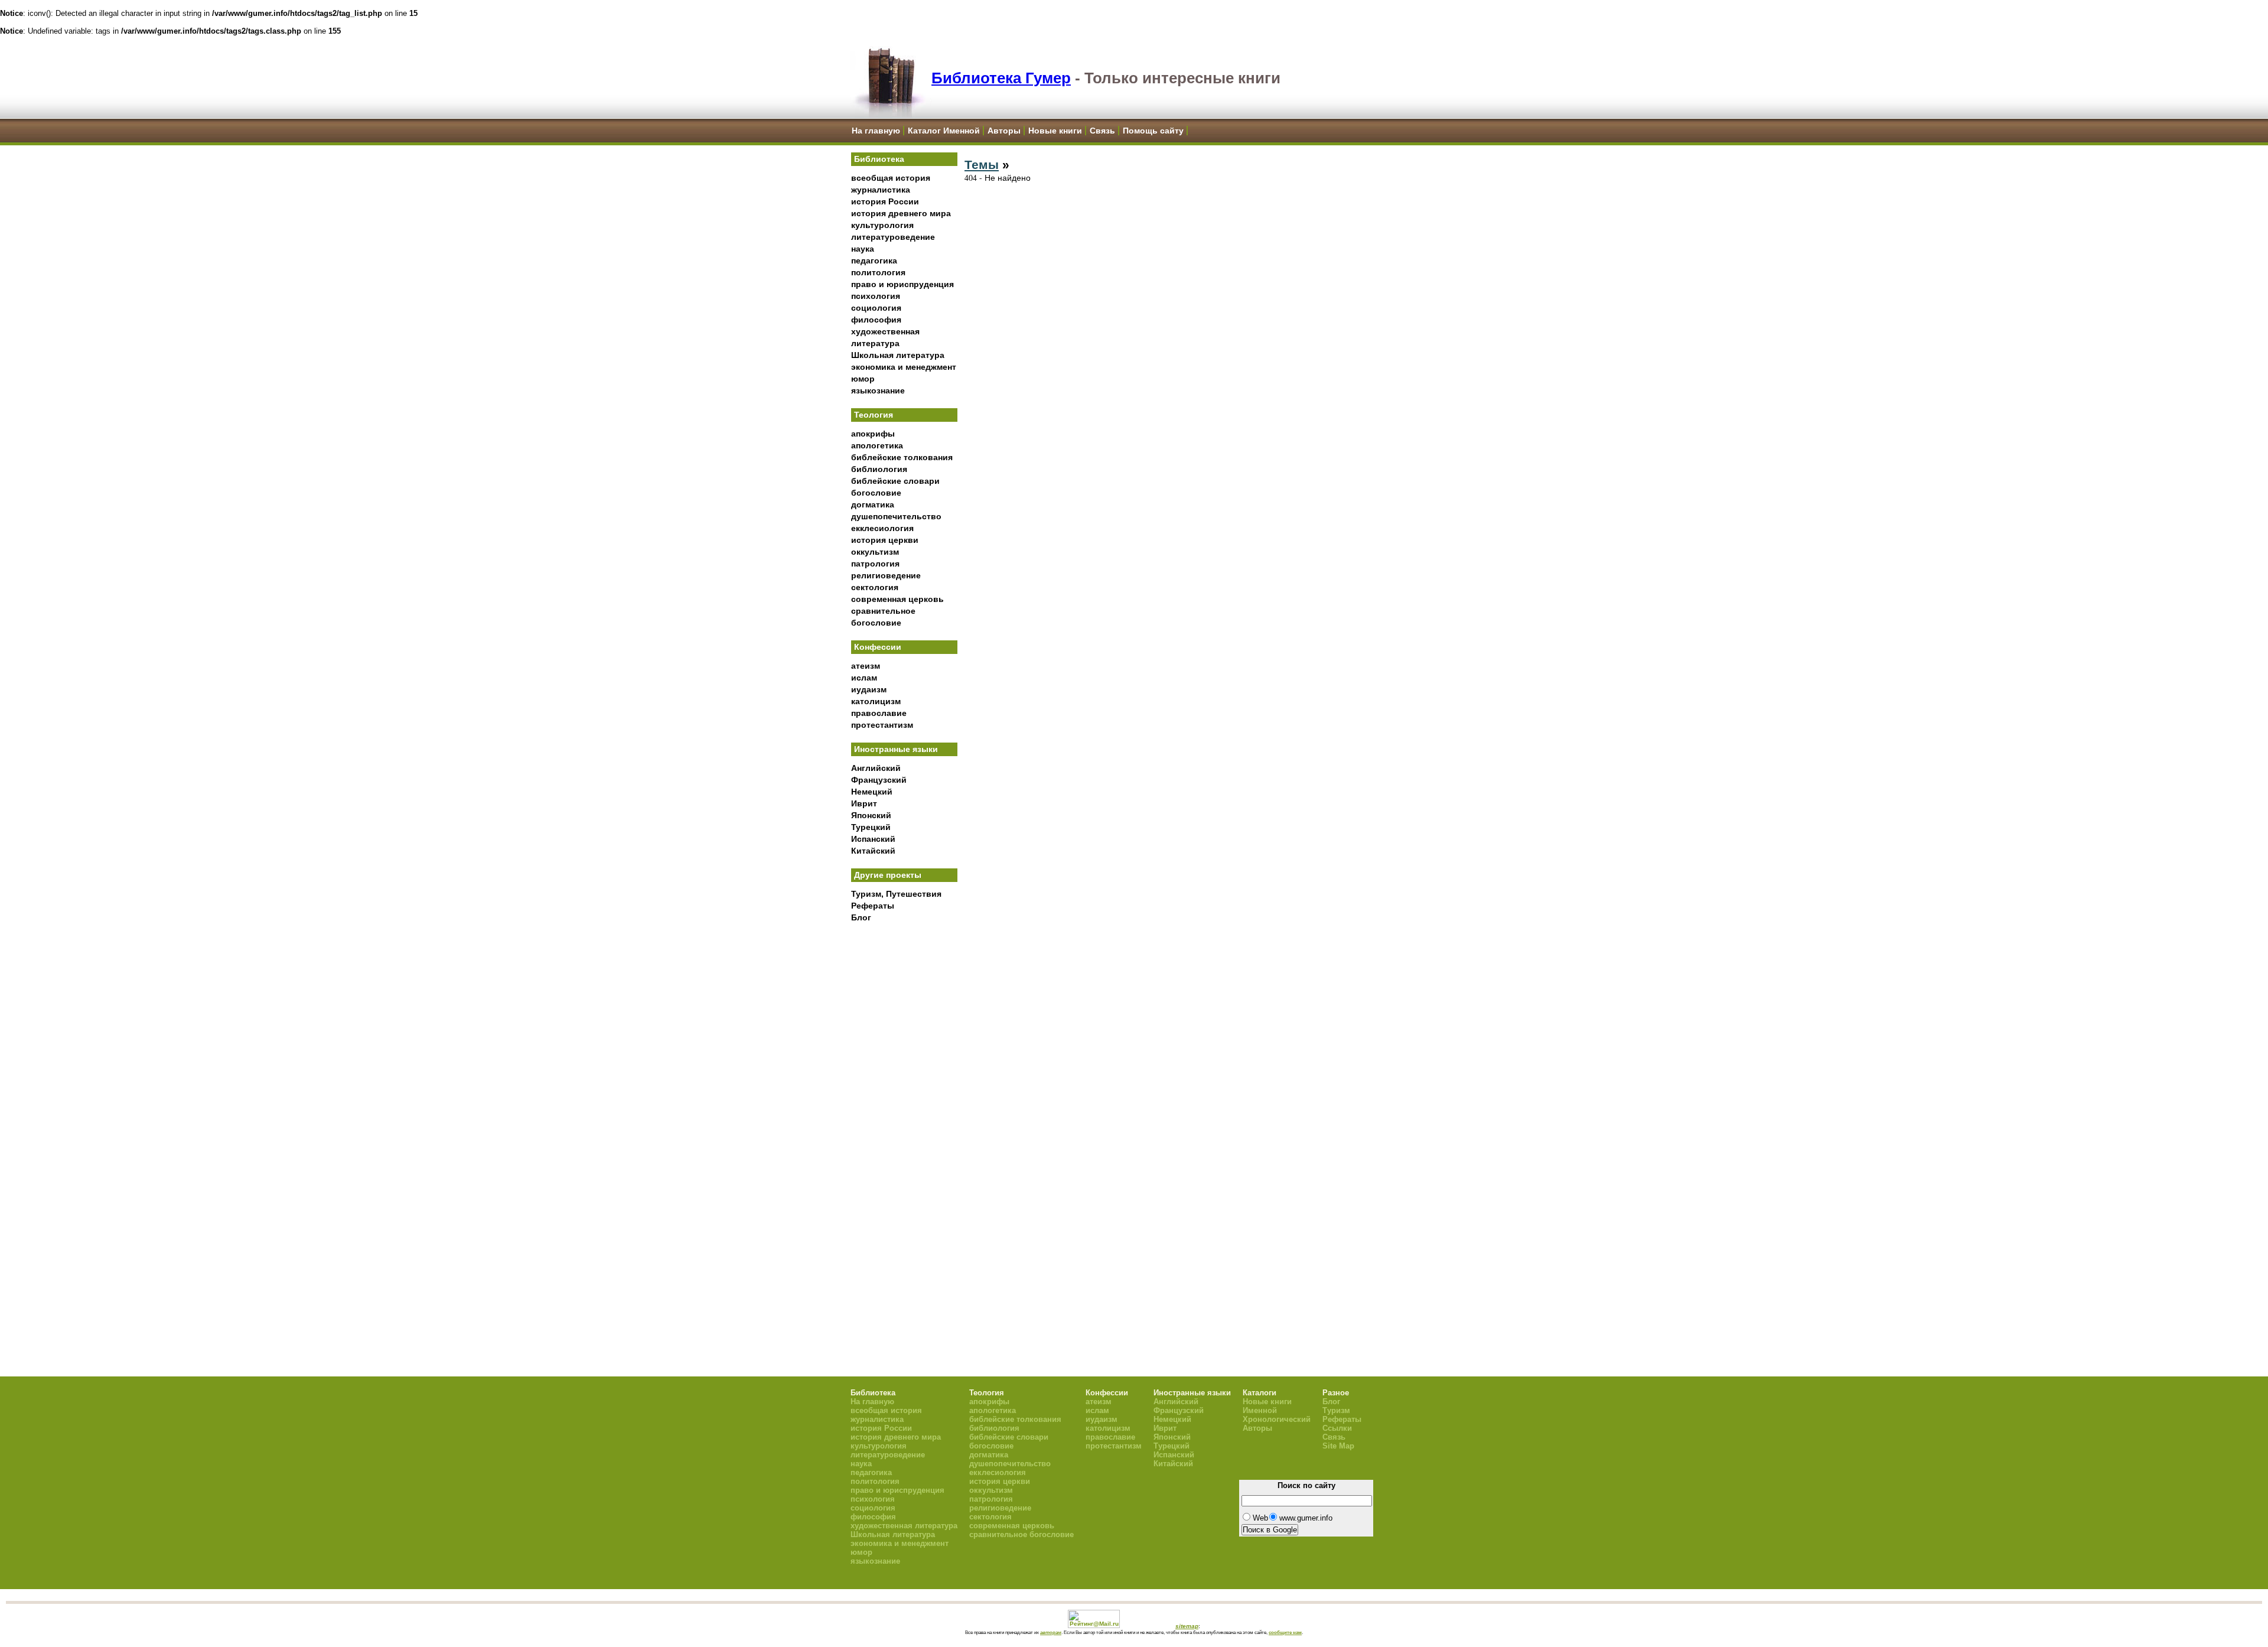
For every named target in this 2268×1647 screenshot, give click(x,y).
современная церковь (897, 599)
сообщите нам (1285, 1632)
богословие (876, 493)
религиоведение (886, 575)
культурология (882, 225)
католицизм (876, 701)
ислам (864, 678)
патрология (875, 564)
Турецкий (871, 827)
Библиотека (879, 159)
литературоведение (893, 237)
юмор (863, 379)
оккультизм (875, 552)
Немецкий (872, 792)
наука (863, 249)
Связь (1102, 131)
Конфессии (878, 647)
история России (885, 201)
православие (879, 713)
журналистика (881, 190)
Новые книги (1055, 131)
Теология (874, 415)
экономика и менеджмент (904, 367)
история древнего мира (901, 213)
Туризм (1336, 1410)
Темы (982, 165)
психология (876, 296)
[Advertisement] (904, 1123)
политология (878, 272)
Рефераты (873, 906)
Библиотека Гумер (1001, 78)
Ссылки (1337, 1428)
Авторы (1004, 131)
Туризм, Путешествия (896, 894)
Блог (861, 917)
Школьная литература (898, 355)
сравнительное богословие (1021, 1534)
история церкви (885, 540)
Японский (871, 815)
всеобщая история (891, 178)
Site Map (1338, 1446)
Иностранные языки (896, 749)
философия (876, 320)
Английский (876, 768)
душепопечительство (896, 516)
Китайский (873, 851)
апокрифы (873, 434)
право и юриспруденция (902, 284)
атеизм (866, 666)
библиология (879, 469)
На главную (876, 131)
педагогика (874, 261)
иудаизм (869, 689)
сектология (875, 587)
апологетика (877, 445)
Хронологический (1277, 1419)
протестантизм (882, 725)
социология (876, 308)
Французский (879, 780)
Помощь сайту (1153, 131)
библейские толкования (902, 457)
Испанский (873, 839)
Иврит (864, 803)
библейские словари (895, 481)
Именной (1260, 1410)
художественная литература (904, 1526)
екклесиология (882, 528)
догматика (873, 504)
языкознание (878, 390)
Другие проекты (888, 875)
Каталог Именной (944, 131)
